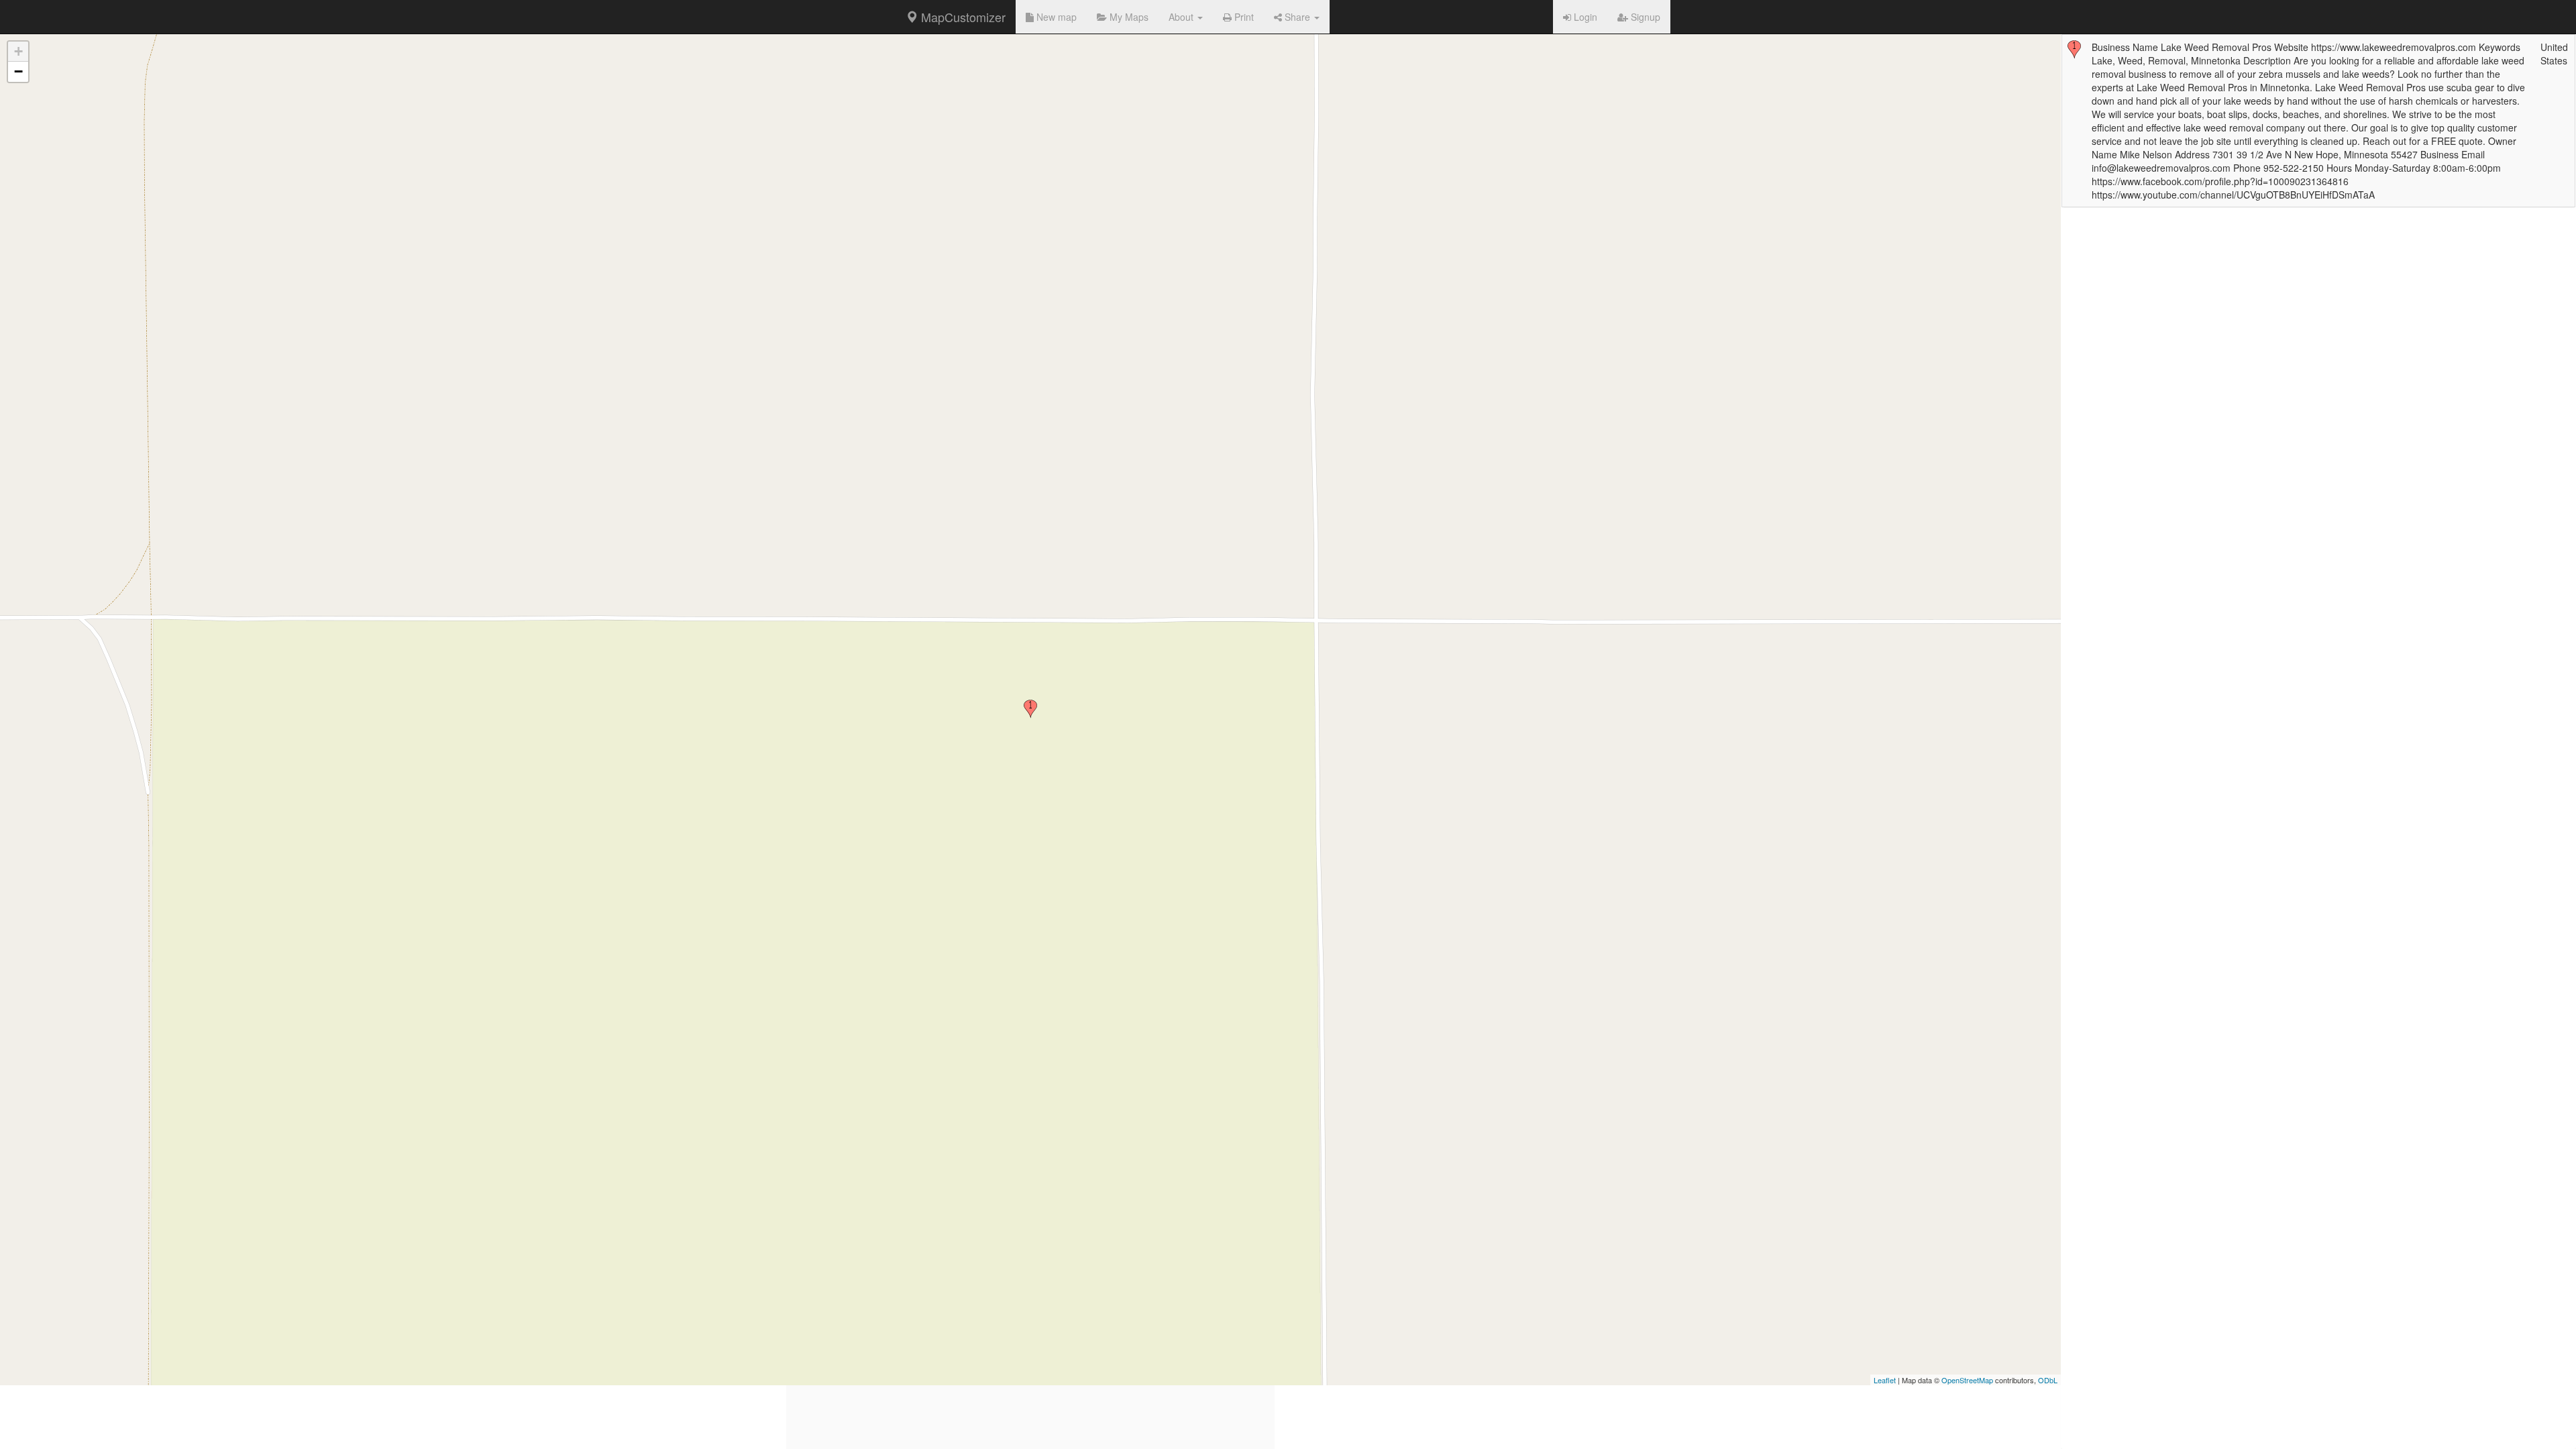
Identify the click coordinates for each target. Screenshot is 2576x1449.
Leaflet (1885, 1380)
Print (1243, 17)
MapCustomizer (962, 17)
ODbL (2048, 1380)
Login (1584, 17)
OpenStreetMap (1967, 1380)
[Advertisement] (1030, 1355)
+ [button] (18, 51)
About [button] (1182, 17)
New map (1055, 17)
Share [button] (1297, 17)
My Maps (1128, 17)
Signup (1644, 17)
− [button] (18, 71)
